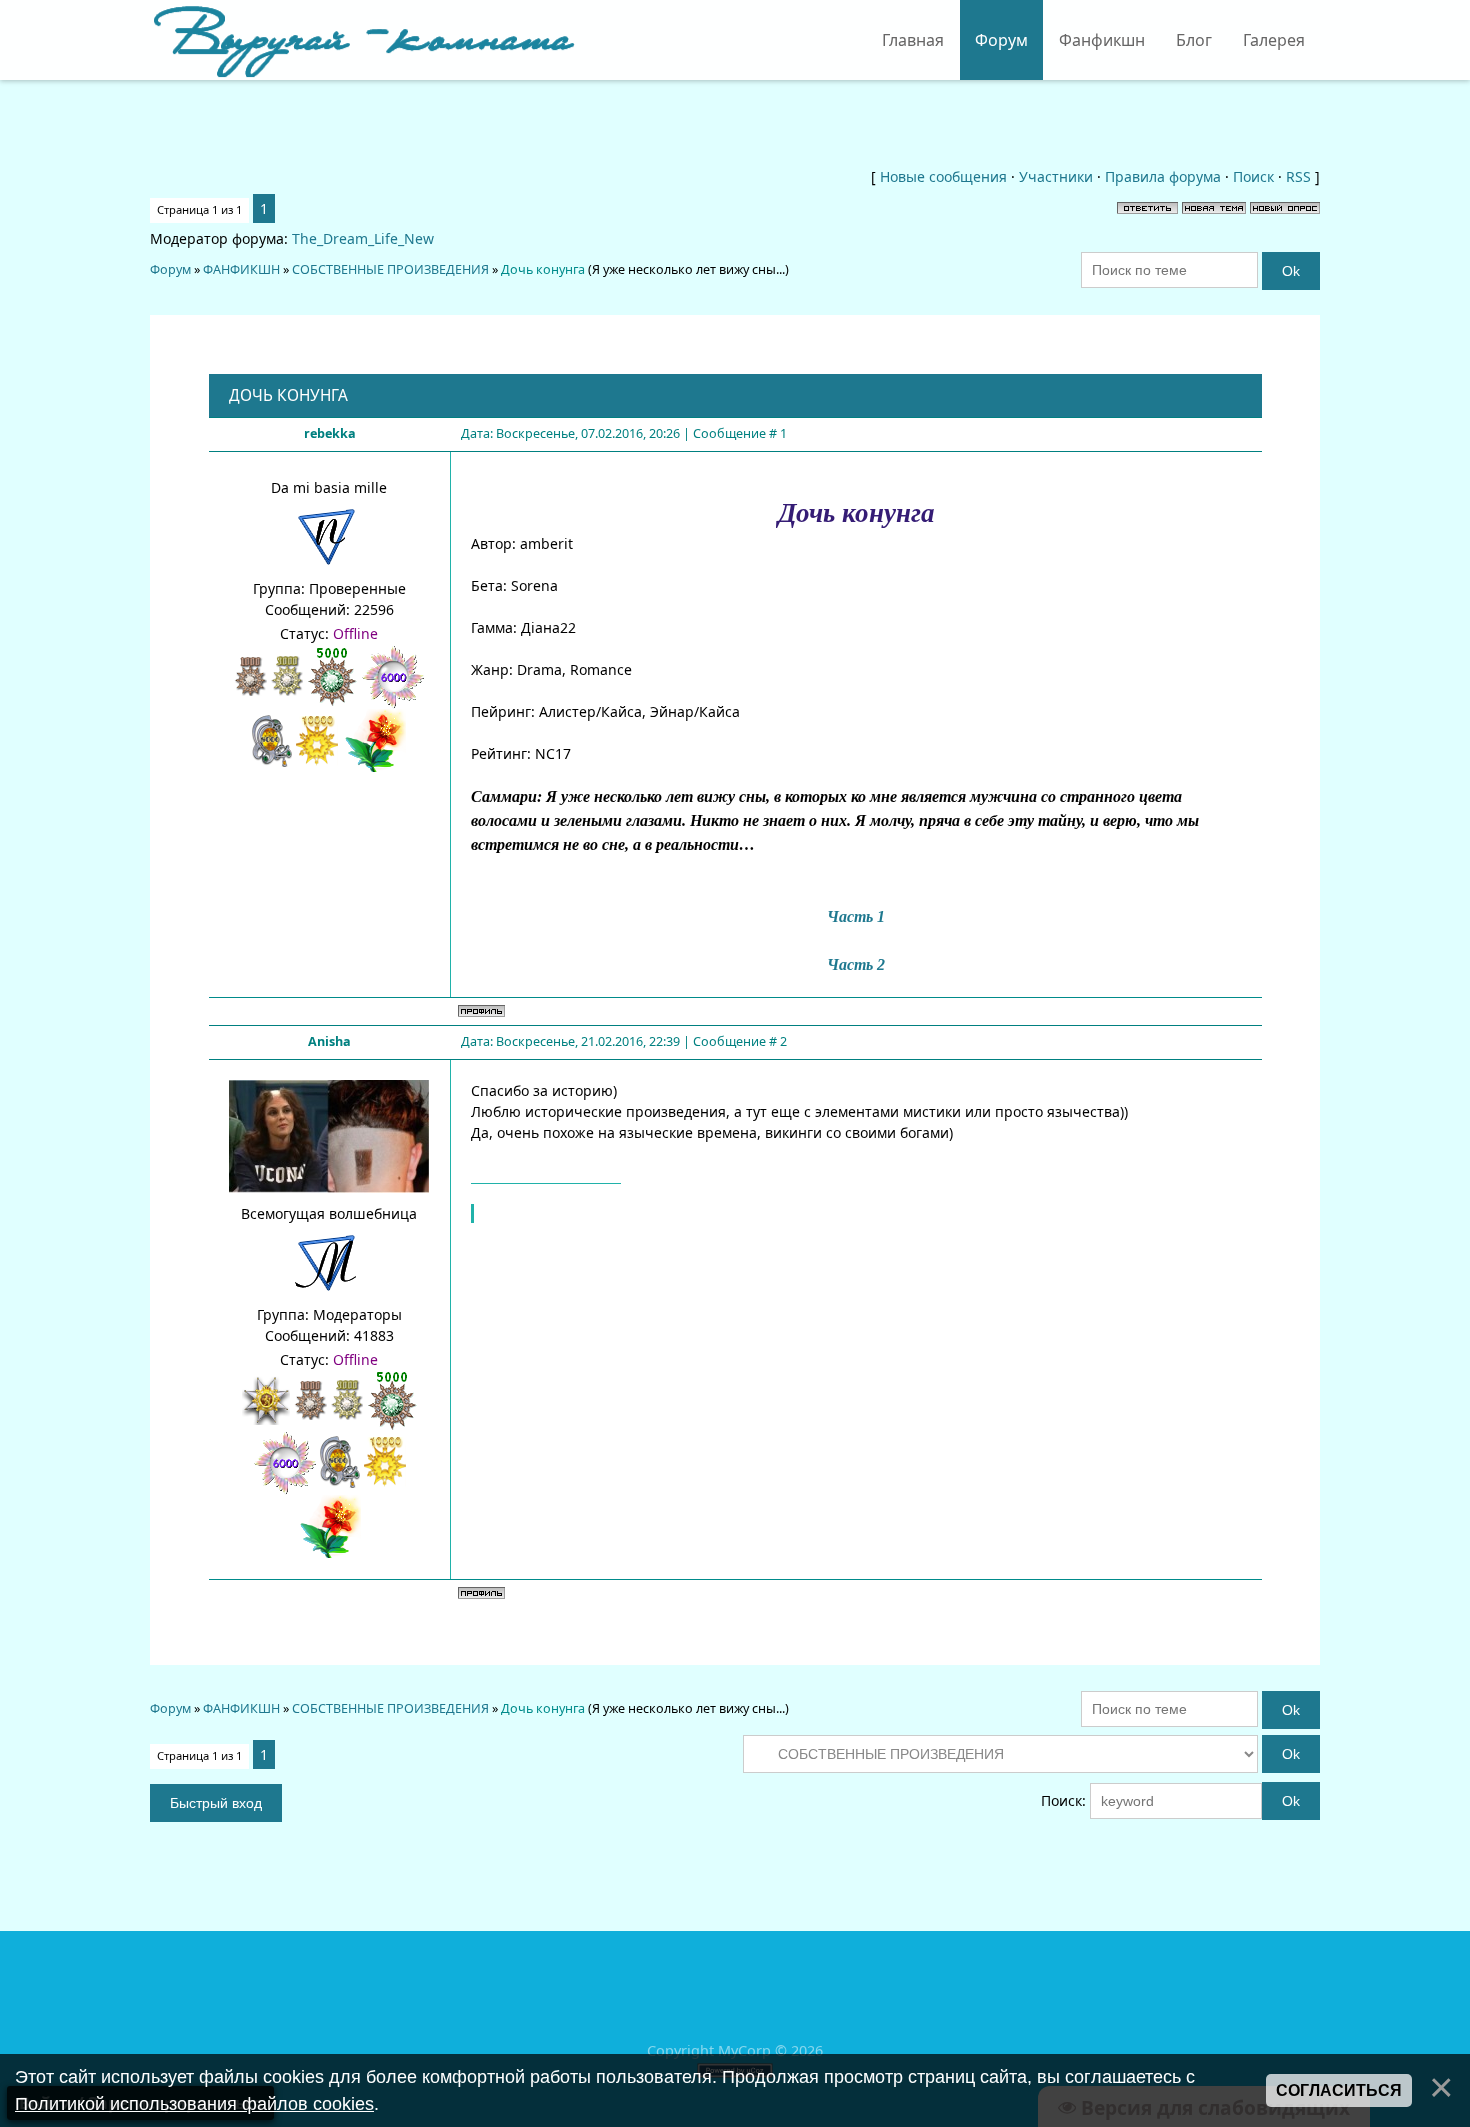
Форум (170, 269)
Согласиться (1339, 2090)
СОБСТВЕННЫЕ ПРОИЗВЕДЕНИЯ (390, 269)
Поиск (1253, 176)
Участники (1056, 176)
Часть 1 (856, 916)
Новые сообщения (943, 176)
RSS (1298, 176)
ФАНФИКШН (241, 269)
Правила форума (1163, 176)
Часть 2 (856, 964)
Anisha (329, 1041)
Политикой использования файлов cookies (194, 2104)
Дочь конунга (543, 269)
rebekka (330, 433)
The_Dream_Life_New (363, 238)
